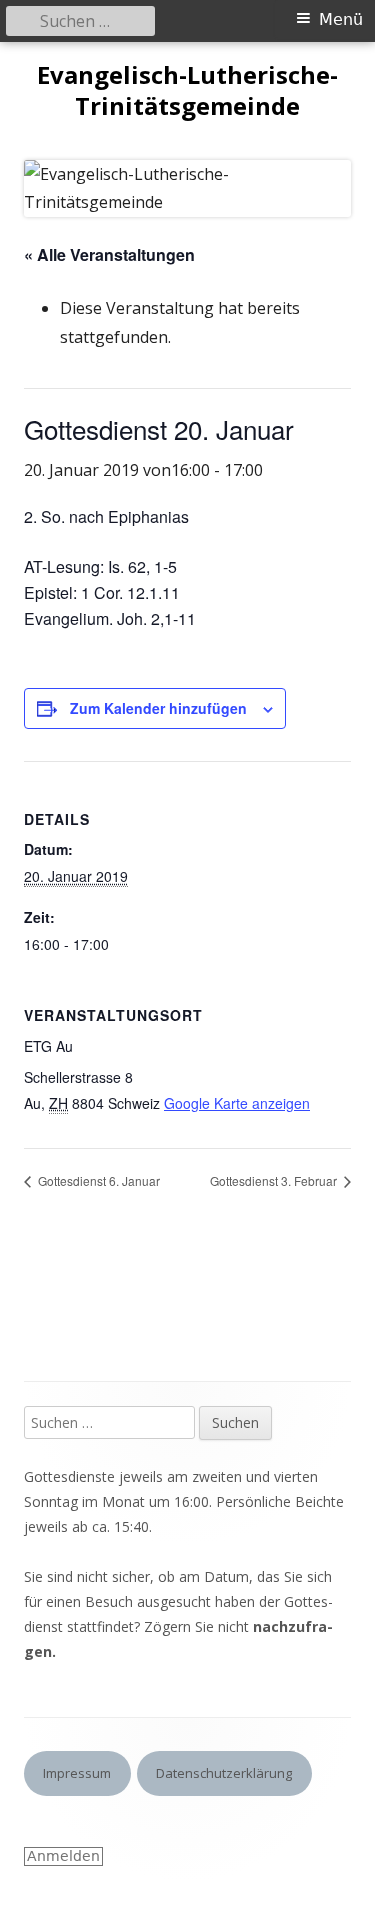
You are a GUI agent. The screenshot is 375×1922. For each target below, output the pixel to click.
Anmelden (63, 1856)
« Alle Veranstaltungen (109, 254)
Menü (341, 19)
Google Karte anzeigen (237, 1103)
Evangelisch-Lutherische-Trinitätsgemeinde (187, 91)
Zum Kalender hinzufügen (158, 708)
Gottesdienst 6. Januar (97, 1180)
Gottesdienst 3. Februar (275, 1180)
